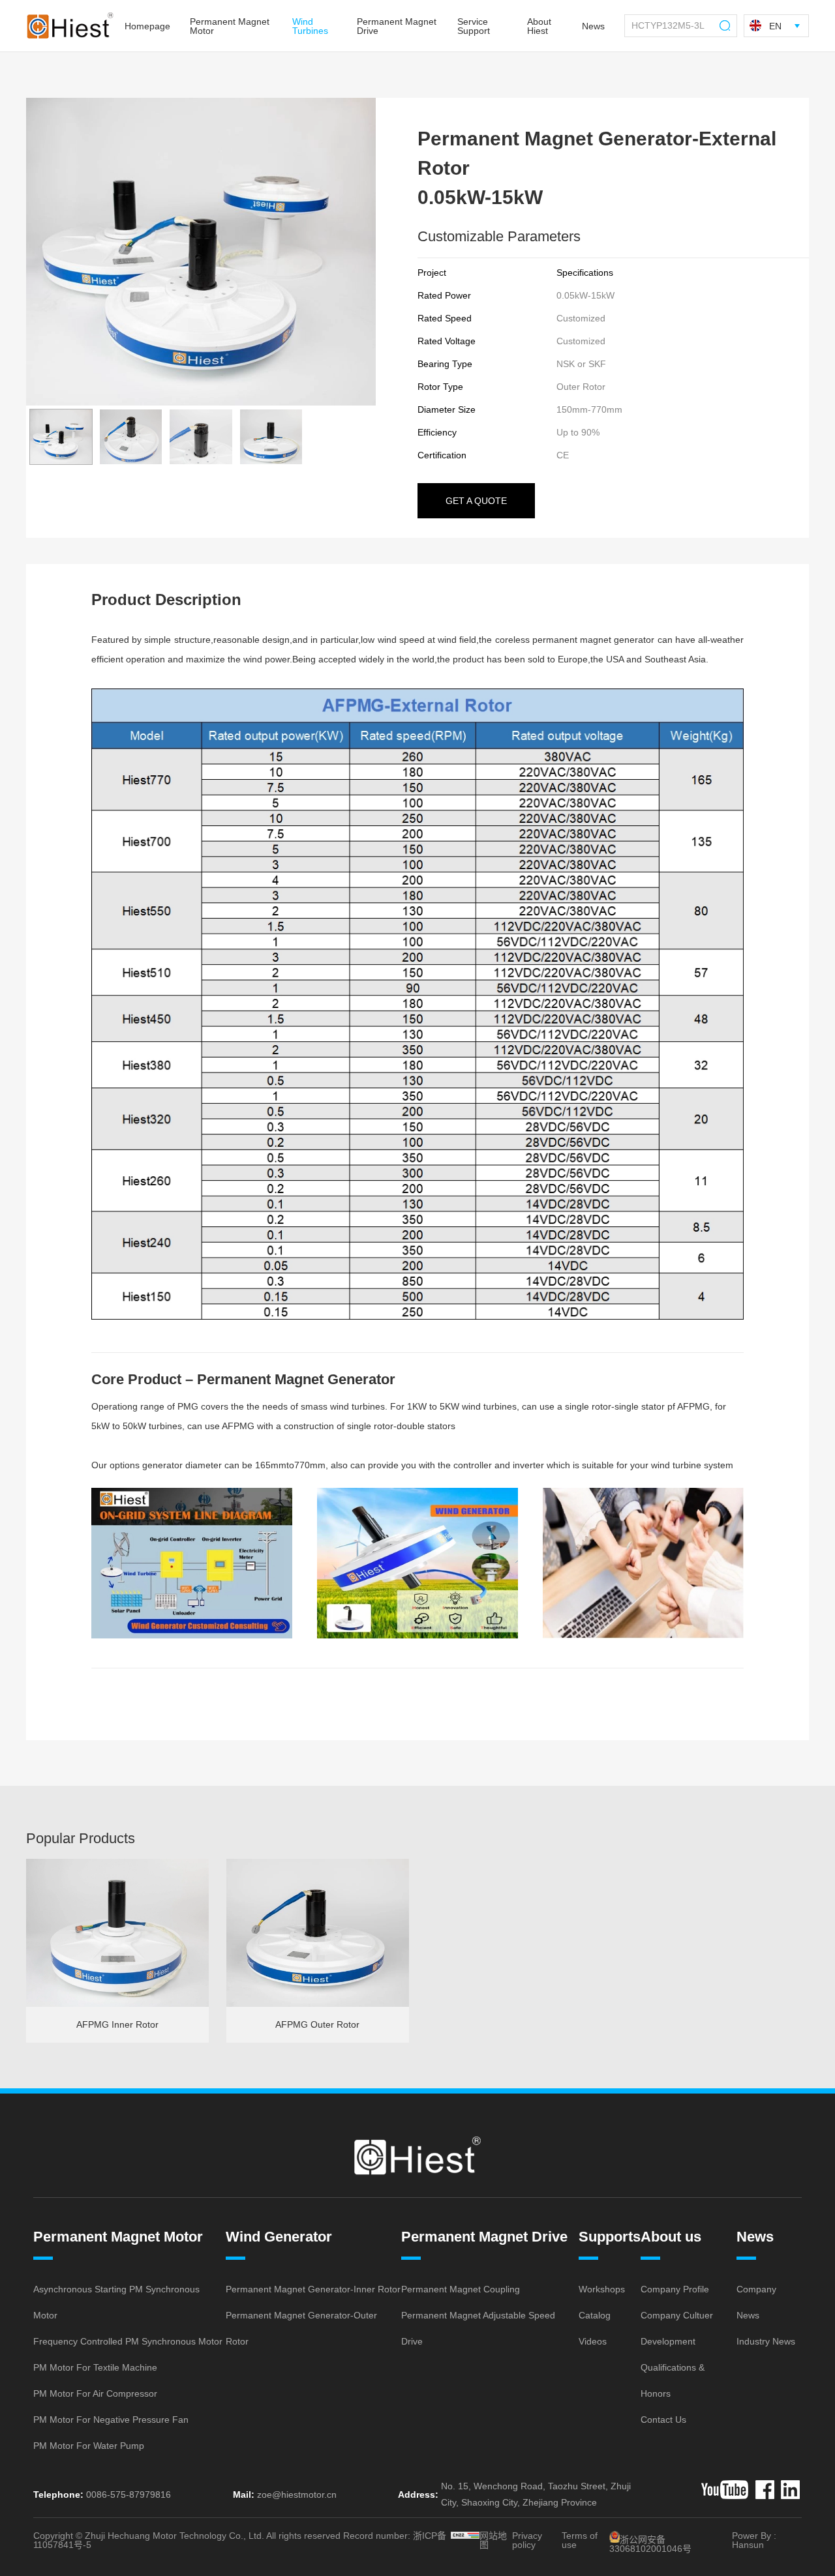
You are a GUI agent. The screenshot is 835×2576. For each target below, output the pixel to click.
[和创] (725, 2490)
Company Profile (675, 2289)
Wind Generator (279, 2237)
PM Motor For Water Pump (89, 2446)
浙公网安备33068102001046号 (650, 2544)
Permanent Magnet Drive (484, 2237)
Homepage (147, 26)
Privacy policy (527, 2540)
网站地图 (493, 2540)
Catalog (595, 2315)
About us (671, 2237)
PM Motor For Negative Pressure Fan (111, 2420)
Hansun (748, 2545)
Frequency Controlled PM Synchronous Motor (128, 2341)
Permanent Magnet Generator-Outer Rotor (301, 2328)
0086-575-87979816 (129, 2495)
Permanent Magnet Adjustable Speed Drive (478, 2328)
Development (668, 2341)
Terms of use (580, 2540)
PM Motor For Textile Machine (95, 2367)
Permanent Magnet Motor (118, 2237)
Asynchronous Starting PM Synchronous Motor (116, 2302)
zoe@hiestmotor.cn (297, 2495)
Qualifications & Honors (673, 2380)
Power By (751, 2536)
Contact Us (663, 2420)
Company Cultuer (677, 2315)
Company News (756, 2302)
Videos (593, 2341)
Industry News (766, 2341)
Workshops (602, 2289)
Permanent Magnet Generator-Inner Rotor (313, 2289)
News (755, 2237)
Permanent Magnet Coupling (461, 2289)
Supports (610, 2237)
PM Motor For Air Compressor (95, 2393)
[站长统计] (465, 2535)
